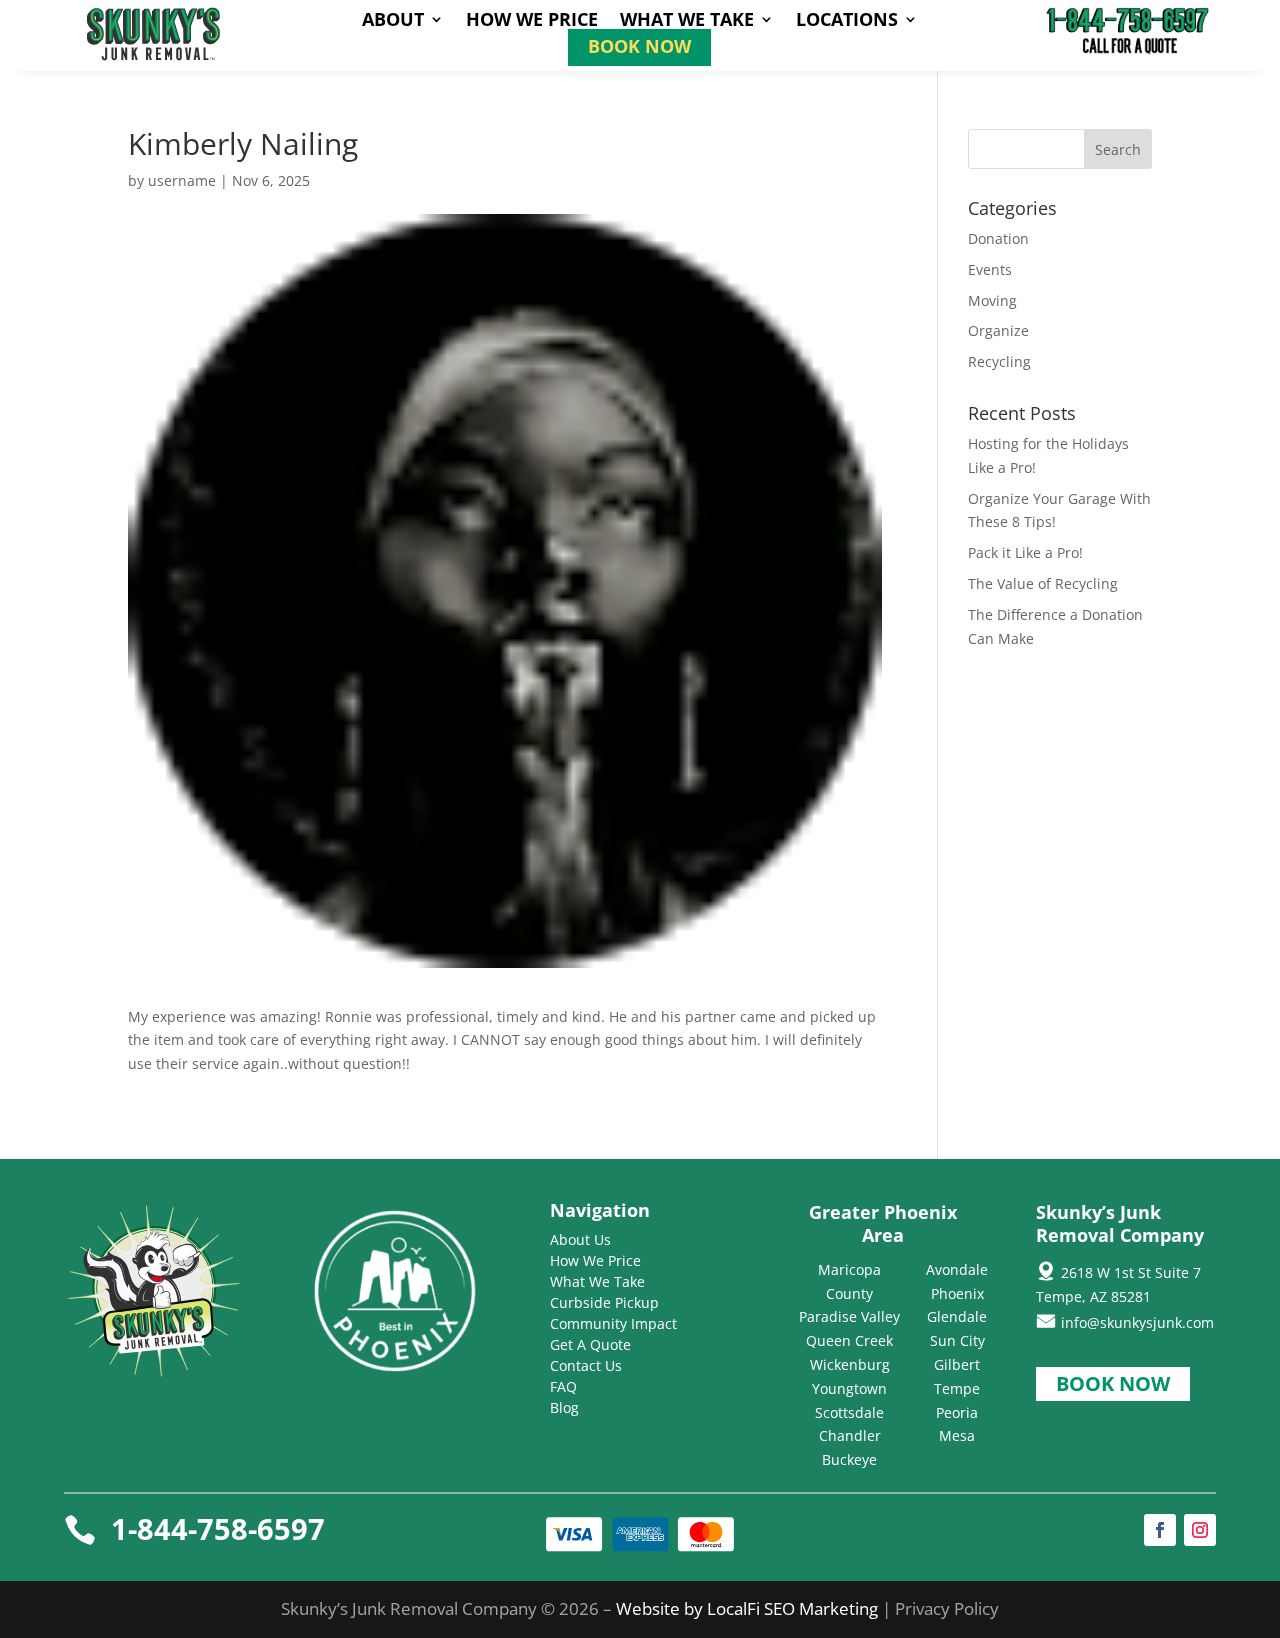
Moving (992, 300)
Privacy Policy (947, 1608)
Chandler (850, 1435)
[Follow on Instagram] (1200, 1530)
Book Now (639, 48)
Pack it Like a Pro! (1025, 552)
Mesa (957, 1435)
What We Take (687, 21)
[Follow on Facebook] (1160, 1530)
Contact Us (586, 1365)
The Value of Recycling (1043, 583)
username (182, 180)
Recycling (999, 361)
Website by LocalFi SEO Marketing (749, 1608)
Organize (998, 330)
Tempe (957, 1388)
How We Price (532, 21)
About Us (580, 1239)
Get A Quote (590, 1344)
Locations (847, 21)
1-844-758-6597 (218, 1528)
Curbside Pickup (604, 1302)
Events (990, 269)
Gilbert (957, 1364)
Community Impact (613, 1323)
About (393, 21)
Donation (998, 238)
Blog (564, 1407)
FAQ (563, 1386)
